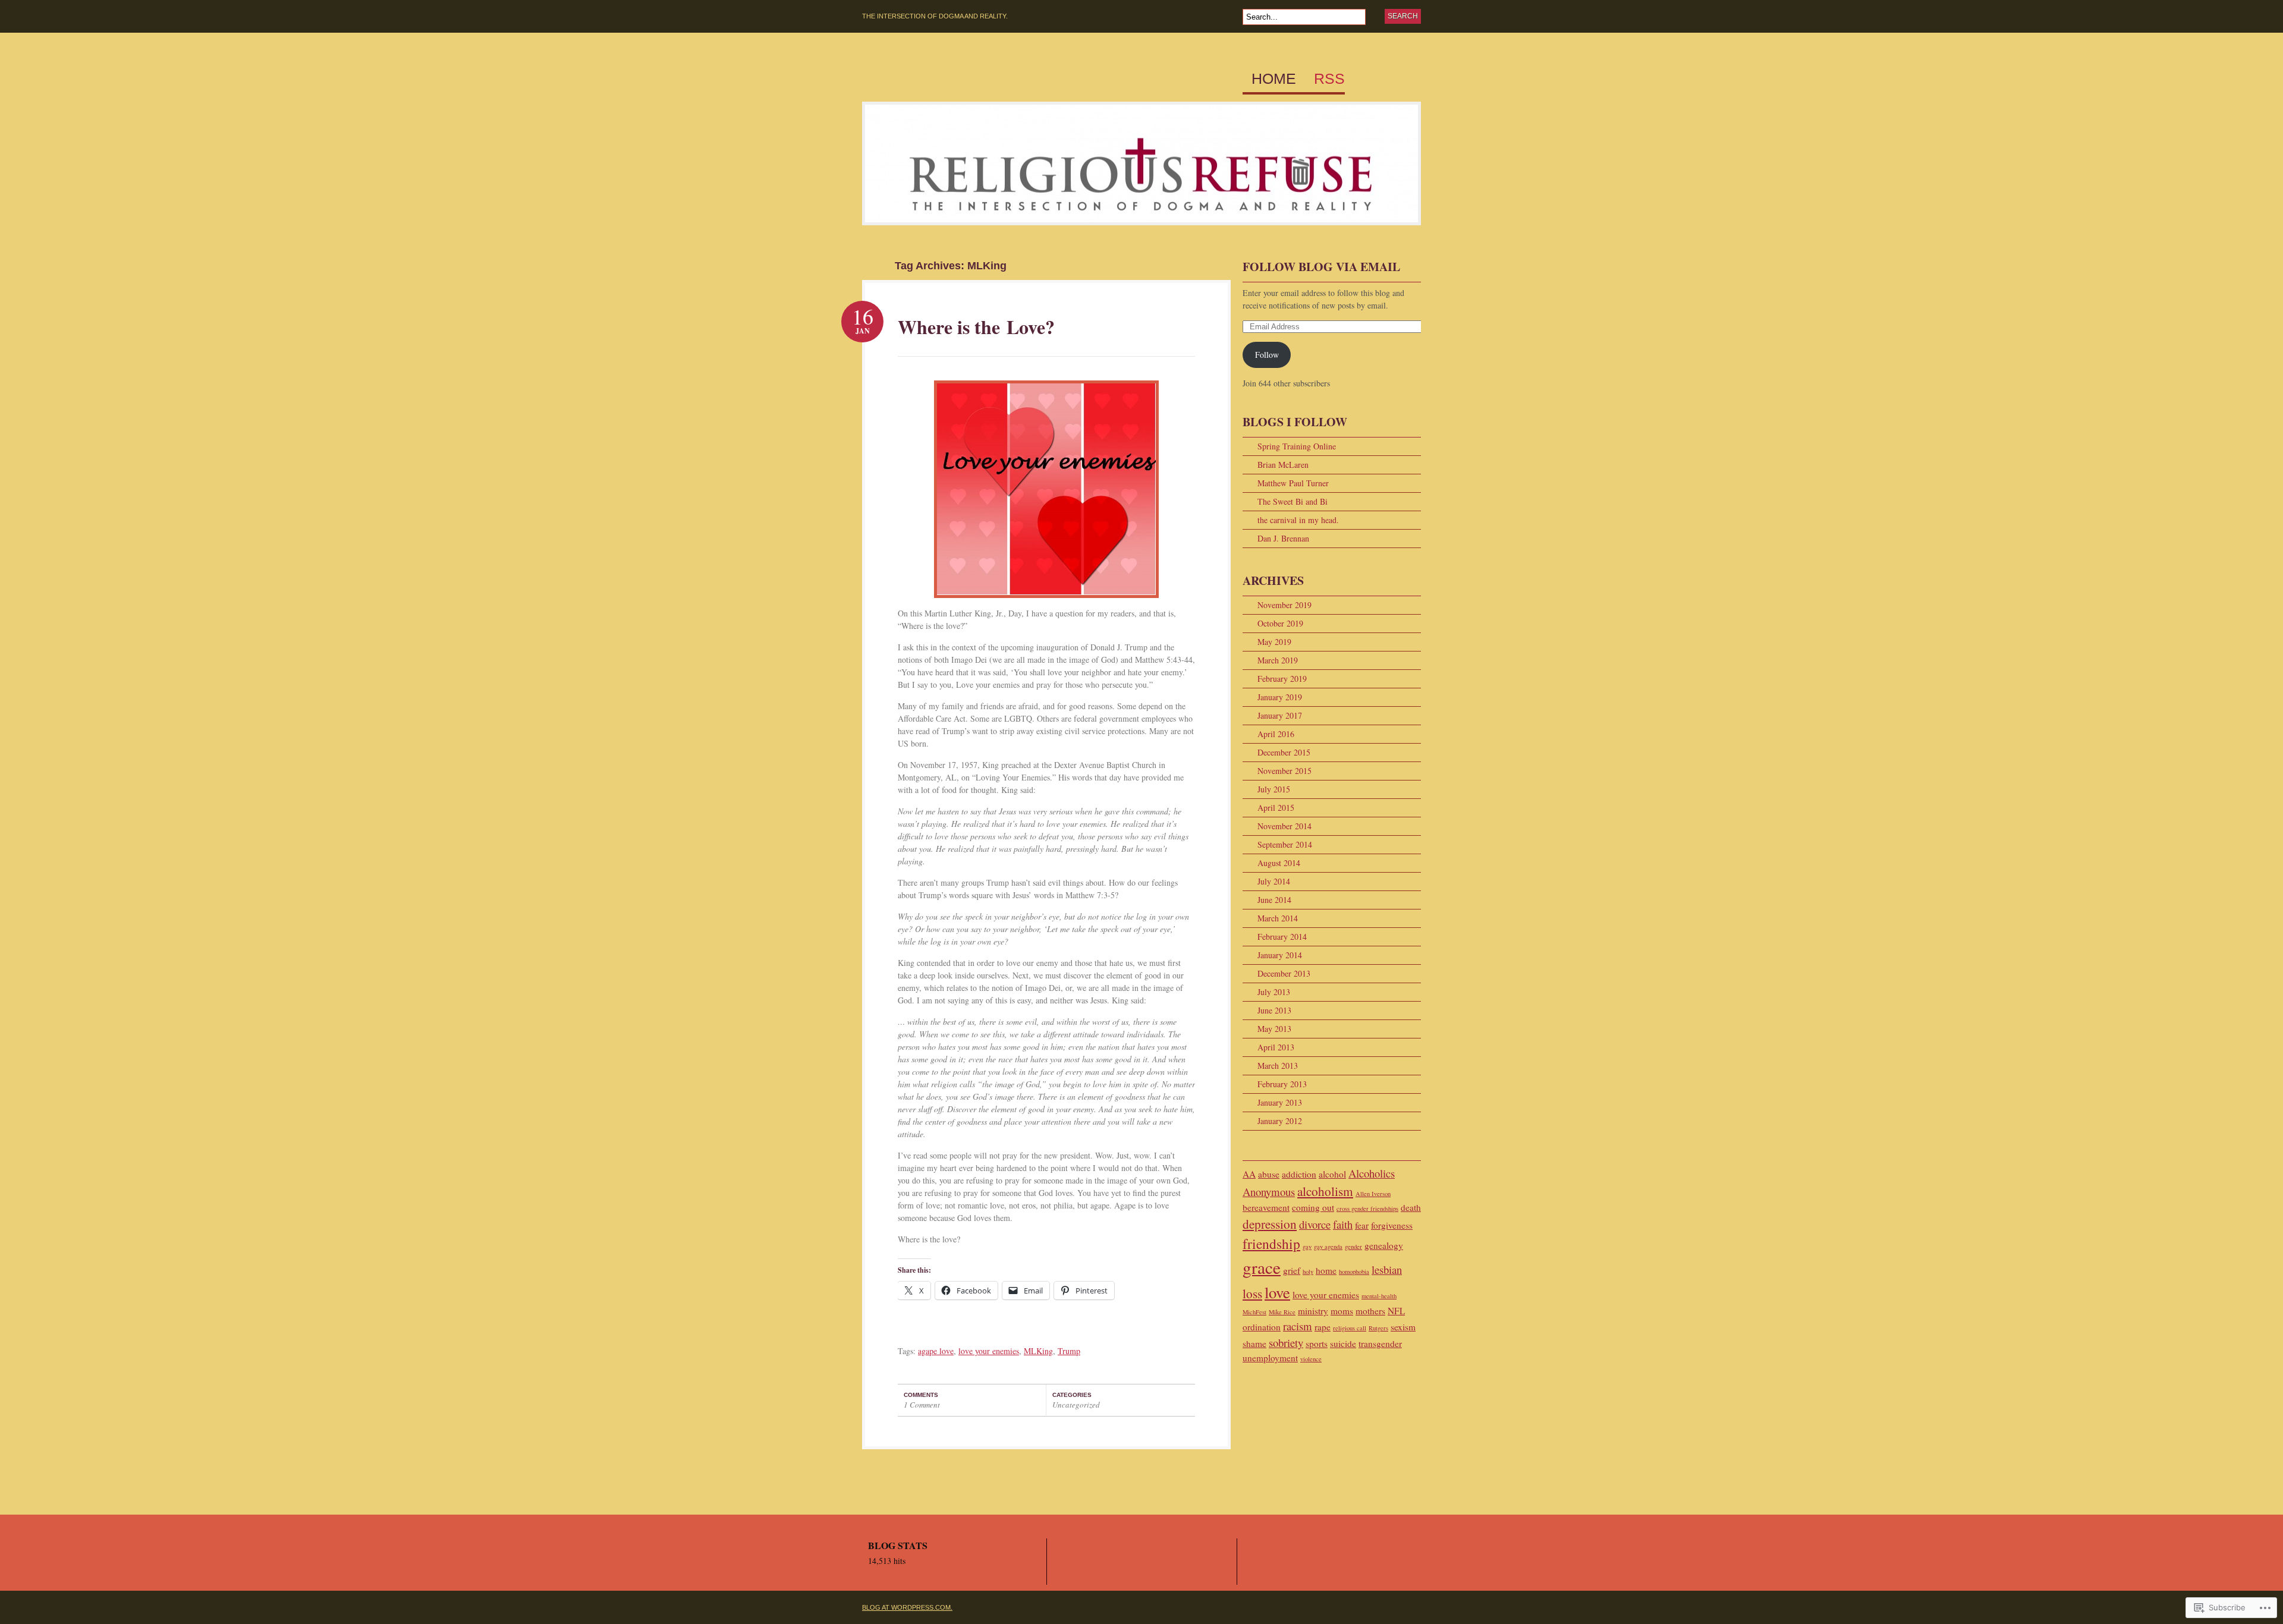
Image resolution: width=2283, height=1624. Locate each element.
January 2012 (1280, 1121)
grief (1292, 1270)
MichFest (1254, 1312)
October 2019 (1280, 623)
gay (1307, 1247)
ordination (1262, 1327)
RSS (1329, 79)
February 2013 (1282, 1084)
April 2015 (1276, 808)
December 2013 (1284, 973)
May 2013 (1274, 1029)
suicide (1343, 1343)
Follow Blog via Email (1321, 267)
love (1277, 1292)
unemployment (1270, 1358)
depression (1270, 1224)
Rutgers (1378, 1328)
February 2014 (1282, 937)
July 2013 (1274, 992)
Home (1274, 79)
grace (1262, 1267)
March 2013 (1278, 1066)
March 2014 (1278, 918)
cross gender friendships (1367, 1208)
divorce (1315, 1224)
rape (1323, 1327)
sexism (1403, 1327)
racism (1298, 1326)
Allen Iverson (1373, 1194)
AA (1249, 1174)
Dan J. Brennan (1283, 538)
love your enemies (989, 1351)
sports (1317, 1343)
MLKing (1038, 1351)
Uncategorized (1076, 1405)
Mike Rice (1282, 1312)
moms (1342, 1311)
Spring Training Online (1297, 446)
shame (1254, 1343)
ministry (1313, 1311)
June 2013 (1274, 1010)
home (1326, 1270)
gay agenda (1328, 1247)
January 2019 (1280, 697)
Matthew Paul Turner (1293, 483)
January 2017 (1280, 715)
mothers (1370, 1311)
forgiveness (1392, 1225)
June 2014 (1274, 900)
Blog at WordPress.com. (907, 1607)
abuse (1269, 1174)
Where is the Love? (976, 327)
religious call (1350, 1328)
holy (1308, 1271)
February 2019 (1282, 679)
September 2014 (1285, 844)
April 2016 (1276, 734)
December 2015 (1284, 752)
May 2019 (1274, 642)
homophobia (1354, 1271)
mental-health (1379, 1296)
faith (1343, 1224)
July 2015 (1274, 789)
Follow (1267, 355)
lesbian (1387, 1269)
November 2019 (1284, 605)
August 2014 (1279, 863)
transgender (1380, 1343)
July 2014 (1274, 881)
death (1411, 1207)
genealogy (1384, 1245)
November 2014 (1284, 826)
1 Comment (922, 1405)
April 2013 (1276, 1047)
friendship (1271, 1244)
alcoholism (1325, 1191)
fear (1362, 1225)
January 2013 (1280, 1102)
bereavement (1266, 1207)
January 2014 (1280, 955)
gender (1353, 1247)
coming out (1313, 1207)
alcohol (1332, 1174)
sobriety (1286, 1343)
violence (1311, 1359)
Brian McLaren (1283, 465)
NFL (1396, 1311)
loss (1252, 1293)
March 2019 (1278, 660)
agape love (936, 1351)
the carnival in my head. (1298, 520)
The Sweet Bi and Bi (1293, 501)
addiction (1299, 1174)
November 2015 (1284, 771)
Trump (1069, 1351)
